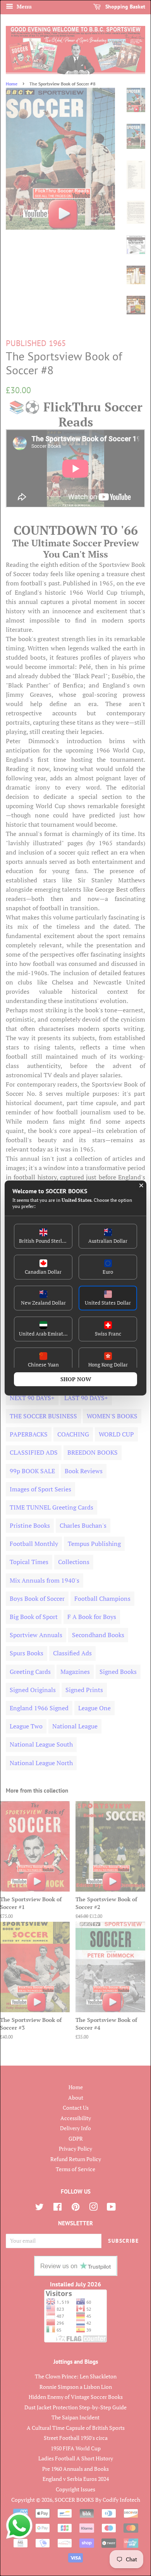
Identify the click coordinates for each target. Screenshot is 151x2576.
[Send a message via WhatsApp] (19, 2526)
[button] (43, 1236)
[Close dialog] (141, 1186)
